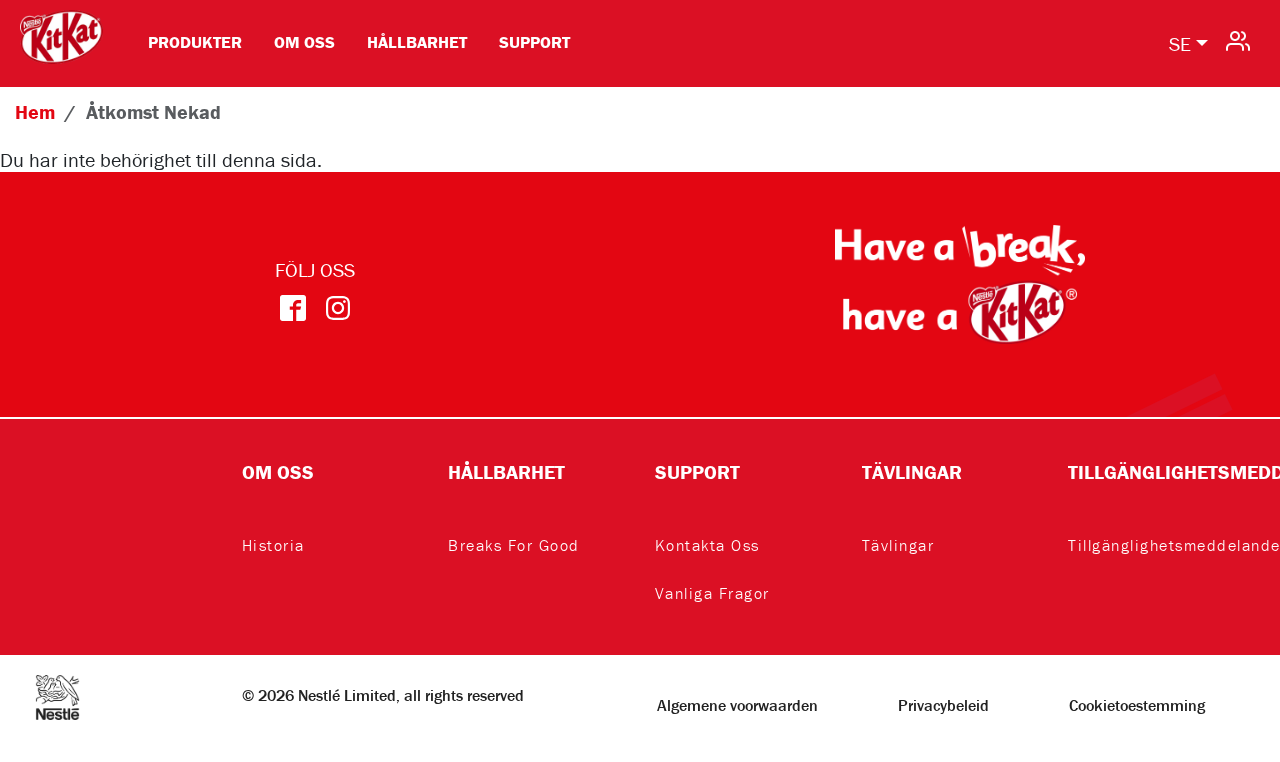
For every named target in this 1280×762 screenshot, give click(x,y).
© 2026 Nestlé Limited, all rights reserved (383, 695)
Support (534, 42)
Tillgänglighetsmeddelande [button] (1156, 471)
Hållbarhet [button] (506, 471)
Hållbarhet (417, 42)
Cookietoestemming (1137, 705)
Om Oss (304, 42)
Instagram (337, 308)
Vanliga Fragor (712, 593)
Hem (35, 111)
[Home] (61, 25)
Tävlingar (898, 545)
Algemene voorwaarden (737, 705)
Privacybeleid (943, 705)
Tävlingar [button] (912, 471)
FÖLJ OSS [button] (315, 269)
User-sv (1238, 39)
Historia (273, 545)
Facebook (292, 308)
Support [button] (697, 471)
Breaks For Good (514, 545)
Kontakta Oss (707, 545)
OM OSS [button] (278, 471)
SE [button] (1180, 43)
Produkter (195, 42)
